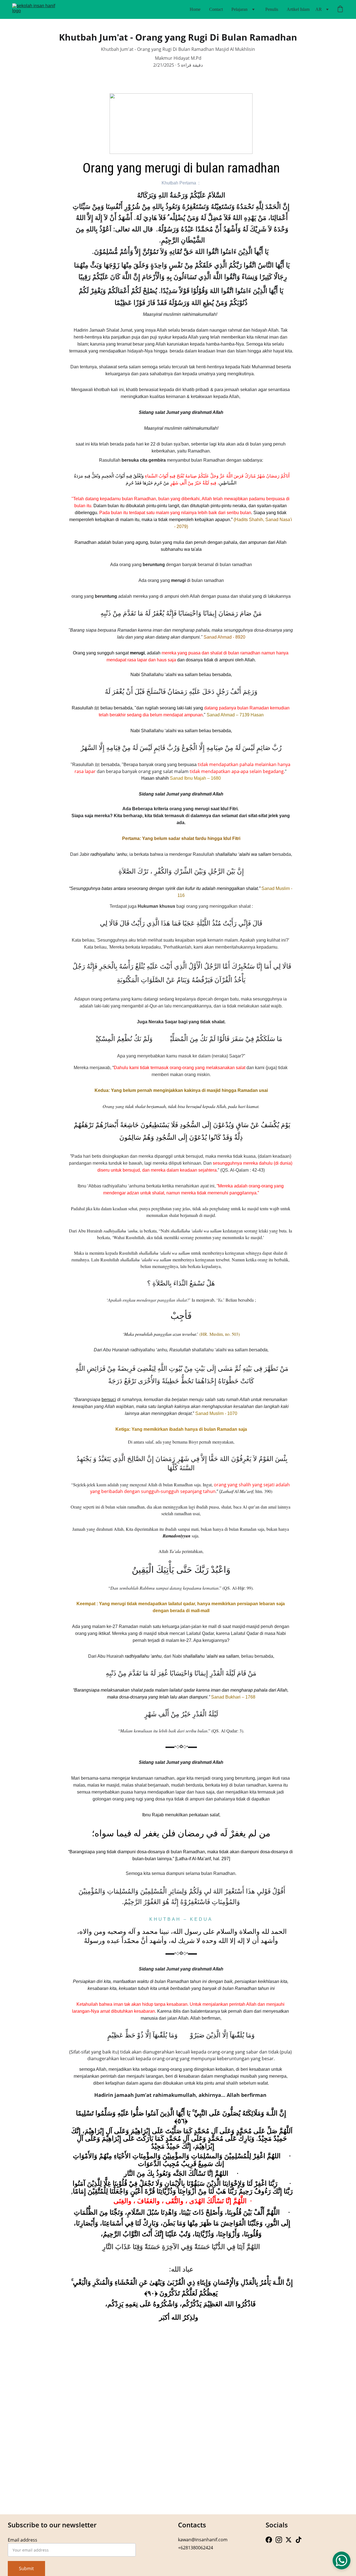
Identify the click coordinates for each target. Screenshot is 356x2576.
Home (195, 9)
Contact (216, 9)
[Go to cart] (340, 9)
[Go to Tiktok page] (299, 2540)
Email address (23, 2540)
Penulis (272, 9)
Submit (26, 2569)
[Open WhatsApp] (342, 2560)
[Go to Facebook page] (269, 2540)
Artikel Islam (298, 9)
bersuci (109, 1400)
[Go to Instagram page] (279, 2540)
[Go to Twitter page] (289, 2540)
